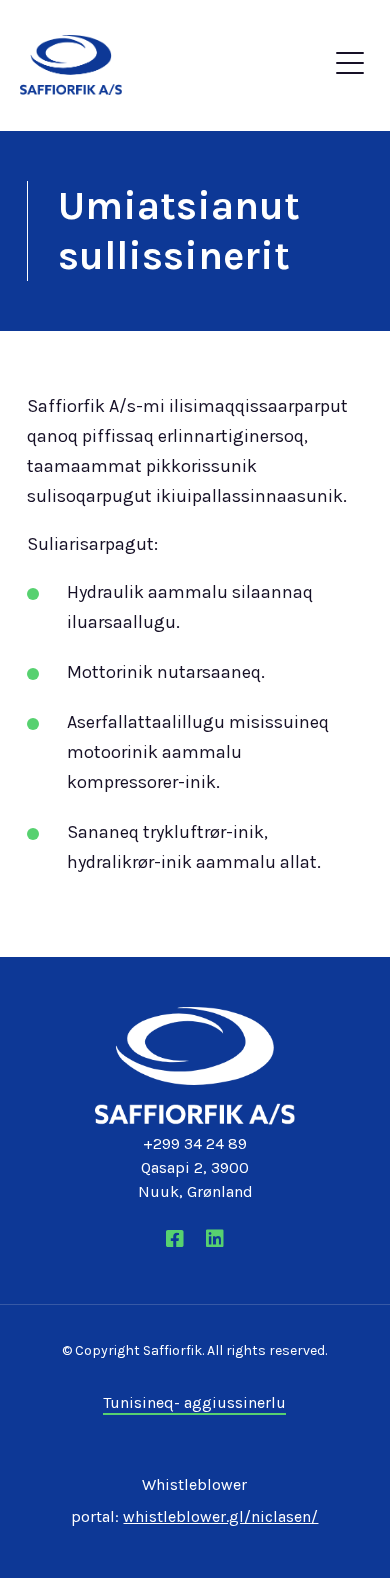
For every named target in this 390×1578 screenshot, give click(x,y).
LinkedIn (215, 1239)
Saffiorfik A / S (87, 65)
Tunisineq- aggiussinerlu (194, 1402)
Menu (350, 69)
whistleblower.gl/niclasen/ (220, 1516)
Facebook (175, 1239)
